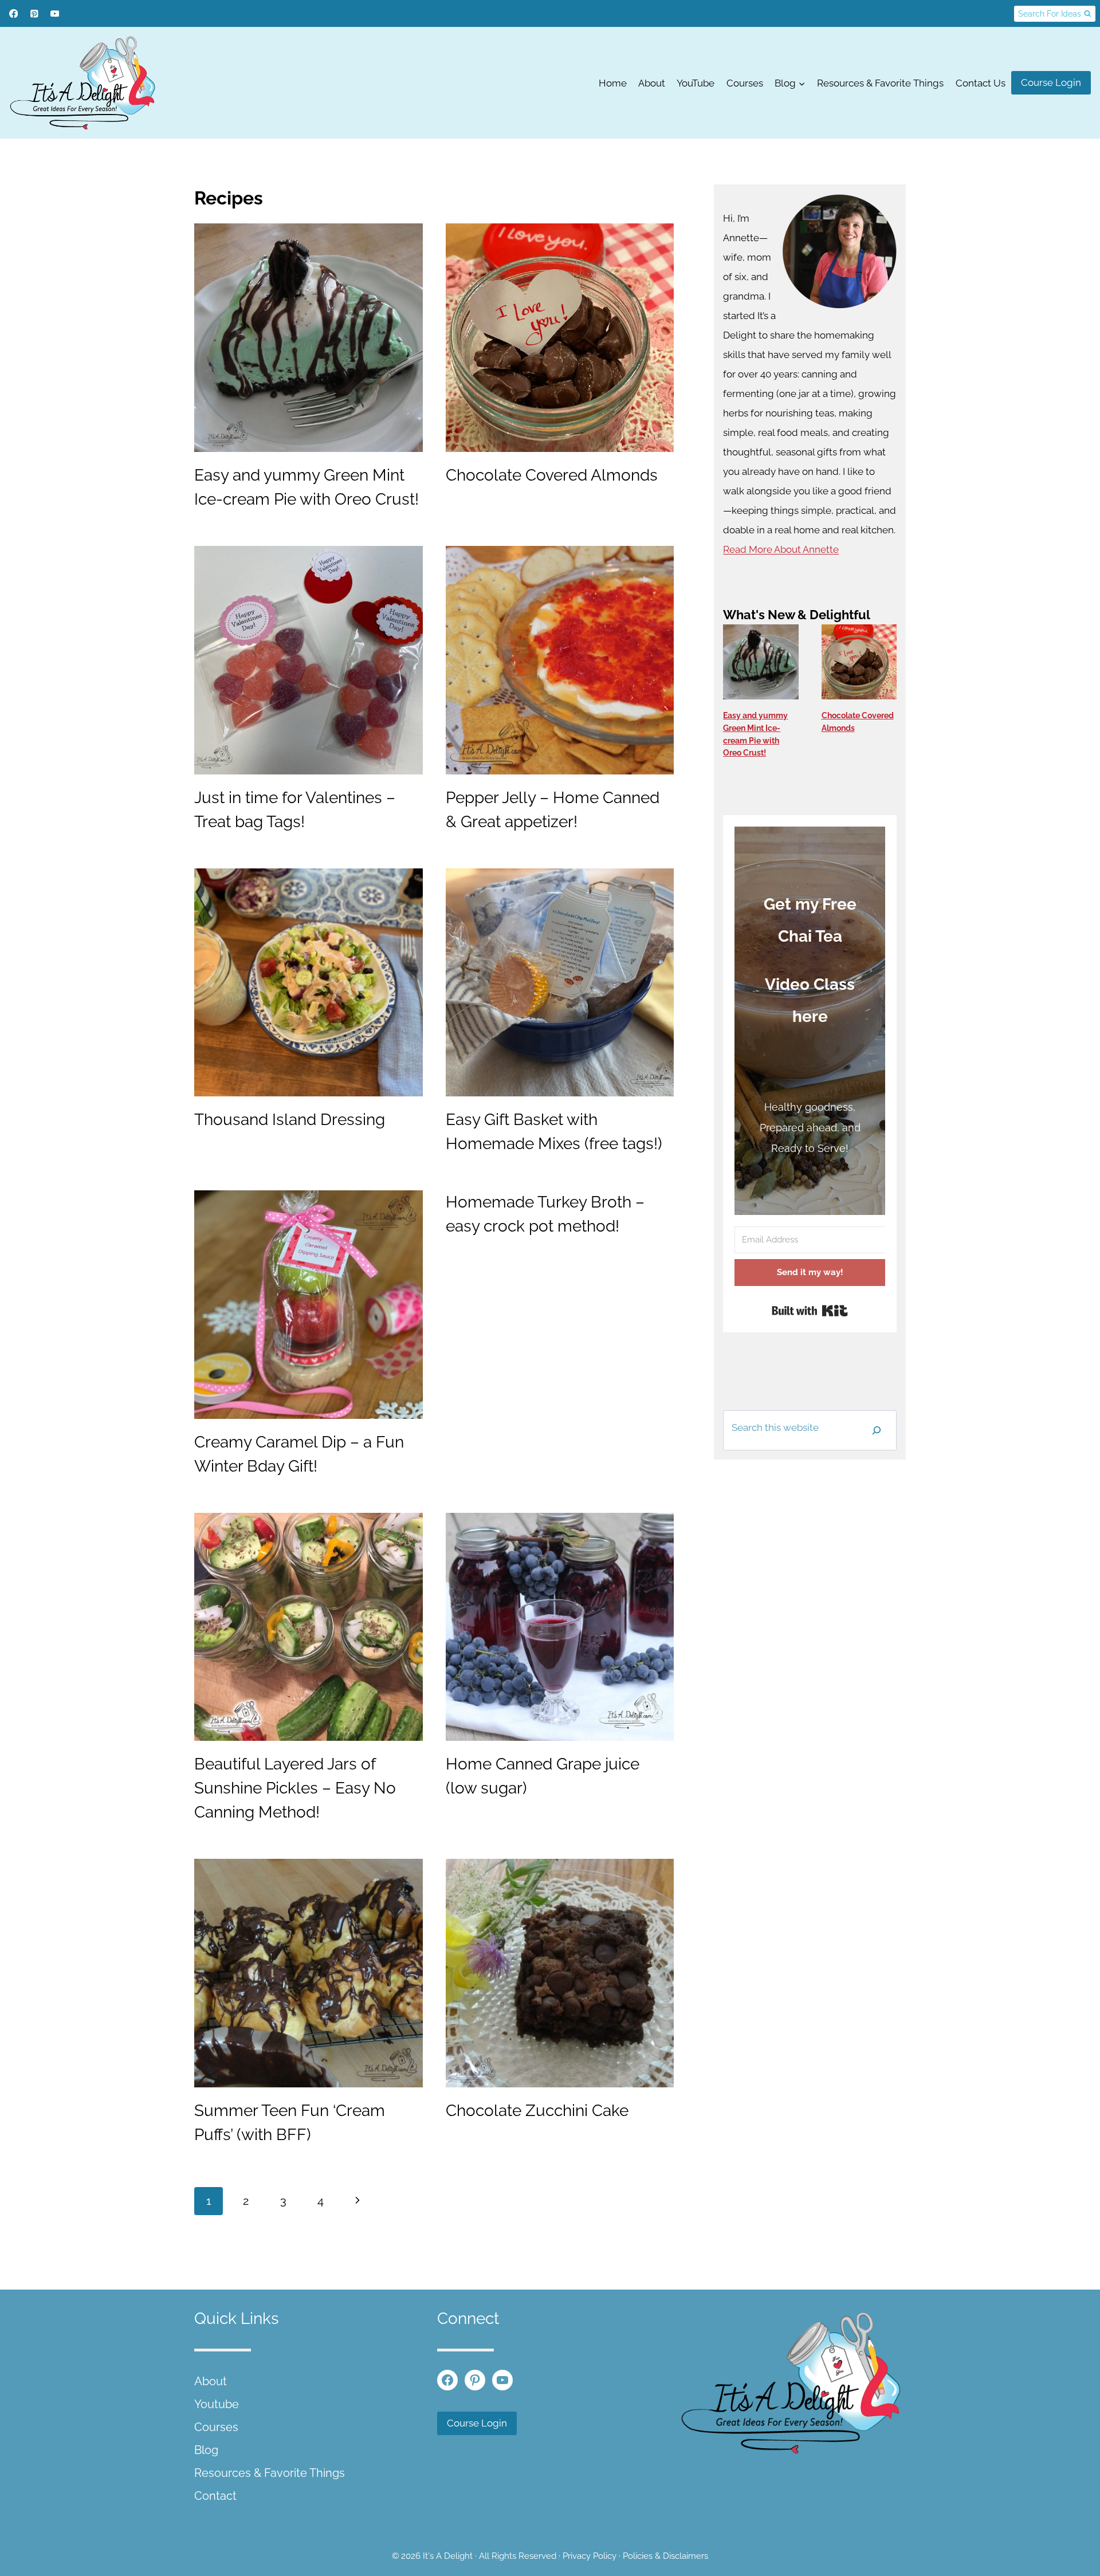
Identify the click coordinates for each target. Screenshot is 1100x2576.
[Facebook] (13, 13)
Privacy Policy (590, 2556)
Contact (215, 2496)
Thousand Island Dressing (290, 1120)
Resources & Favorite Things (880, 83)
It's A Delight (448, 2556)
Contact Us (981, 83)
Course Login (1051, 82)
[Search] (877, 1430)
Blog (206, 2450)
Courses (745, 83)
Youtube (217, 2404)
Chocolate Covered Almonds (552, 475)
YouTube (696, 83)
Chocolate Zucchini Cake (537, 2111)
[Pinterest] (34, 13)
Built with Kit (810, 1311)
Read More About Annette (781, 549)
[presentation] (309, 338)
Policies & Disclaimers (665, 2556)
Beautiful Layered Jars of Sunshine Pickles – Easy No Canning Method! (295, 1788)
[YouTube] (55, 13)
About (652, 83)
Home (613, 83)
